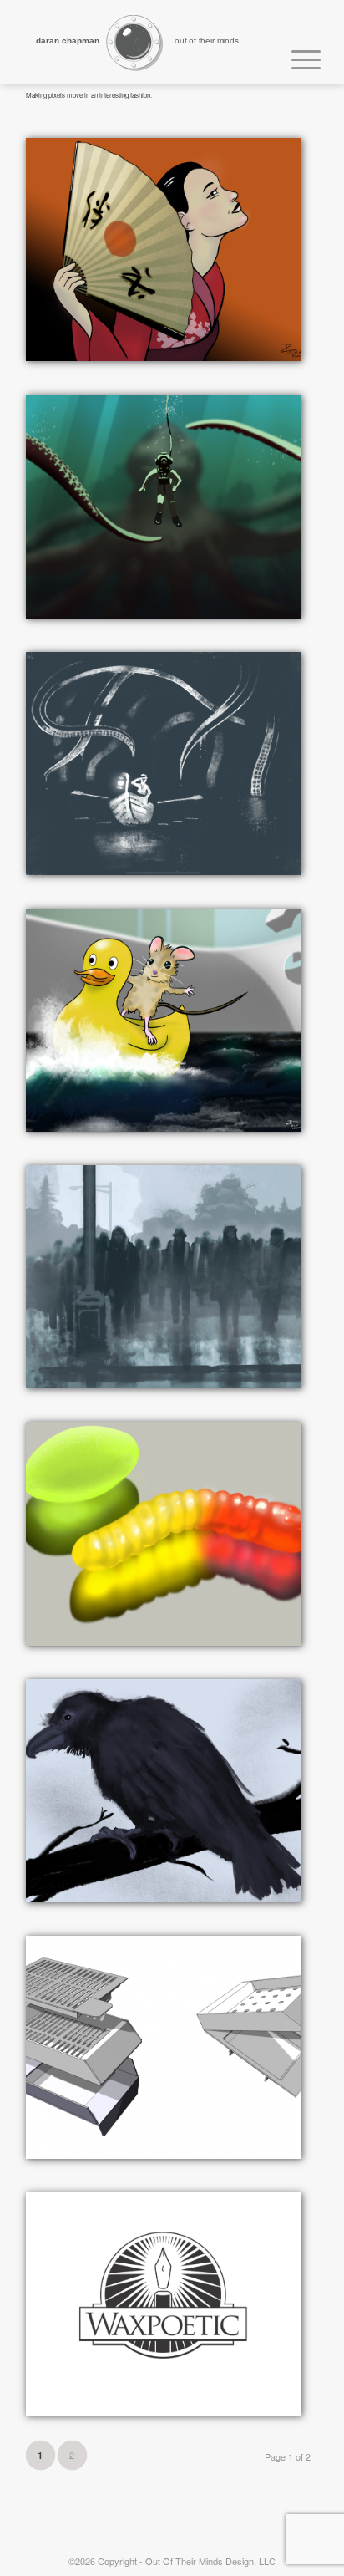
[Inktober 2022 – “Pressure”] (164, 506)
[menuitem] (298, 57)
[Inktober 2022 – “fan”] (164, 249)
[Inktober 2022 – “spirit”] (164, 1277)
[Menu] (298, 57)
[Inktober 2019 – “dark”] (164, 764)
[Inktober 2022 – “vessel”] (164, 1020)
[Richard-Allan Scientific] (164, 2047)
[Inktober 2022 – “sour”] (164, 1533)
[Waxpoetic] (164, 2304)
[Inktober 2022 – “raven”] (164, 1791)
